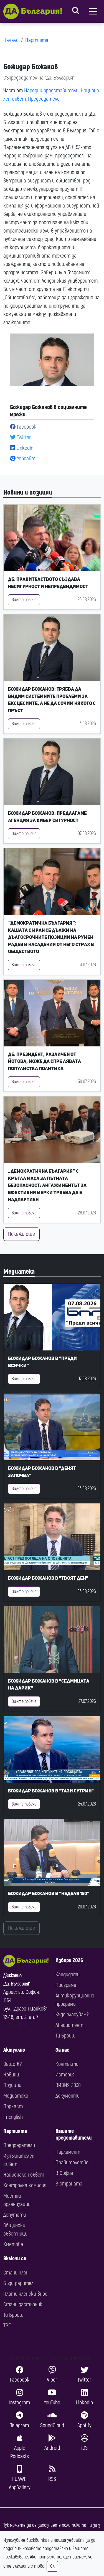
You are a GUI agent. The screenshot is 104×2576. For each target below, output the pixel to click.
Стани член (16, 2273)
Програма (66, 1985)
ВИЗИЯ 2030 (68, 2085)
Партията (37, 40)
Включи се (15, 2258)
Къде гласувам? (72, 2015)
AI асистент (69, 2025)
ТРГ (7, 2326)
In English (13, 2117)
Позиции (12, 2085)
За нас (62, 2050)
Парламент (68, 2152)
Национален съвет (24, 2175)
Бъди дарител (18, 2283)
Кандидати (68, 1974)
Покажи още (21, 1234)
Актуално (14, 2050)
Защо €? (12, 2064)
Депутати (15, 2215)
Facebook (26, 427)
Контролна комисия (25, 2185)
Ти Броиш (65, 2036)
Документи (68, 2096)
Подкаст (13, 2106)
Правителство (72, 2163)
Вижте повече (24, 600)
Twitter (23, 437)
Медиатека (19, 1272)
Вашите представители (74, 2134)
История (65, 2075)
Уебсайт (25, 459)
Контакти (67, 2064)
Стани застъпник (23, 2304)
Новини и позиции (28, 492)
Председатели (44, 99)
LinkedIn (24, 448)
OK (52, 2566)
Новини (11, 2075)
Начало (11, 40)
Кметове (13, 2244)
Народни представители (51, 91)
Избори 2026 (69, 1960)
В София (64, 2173)
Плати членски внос (25, 2294)
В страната (69, 2184)
